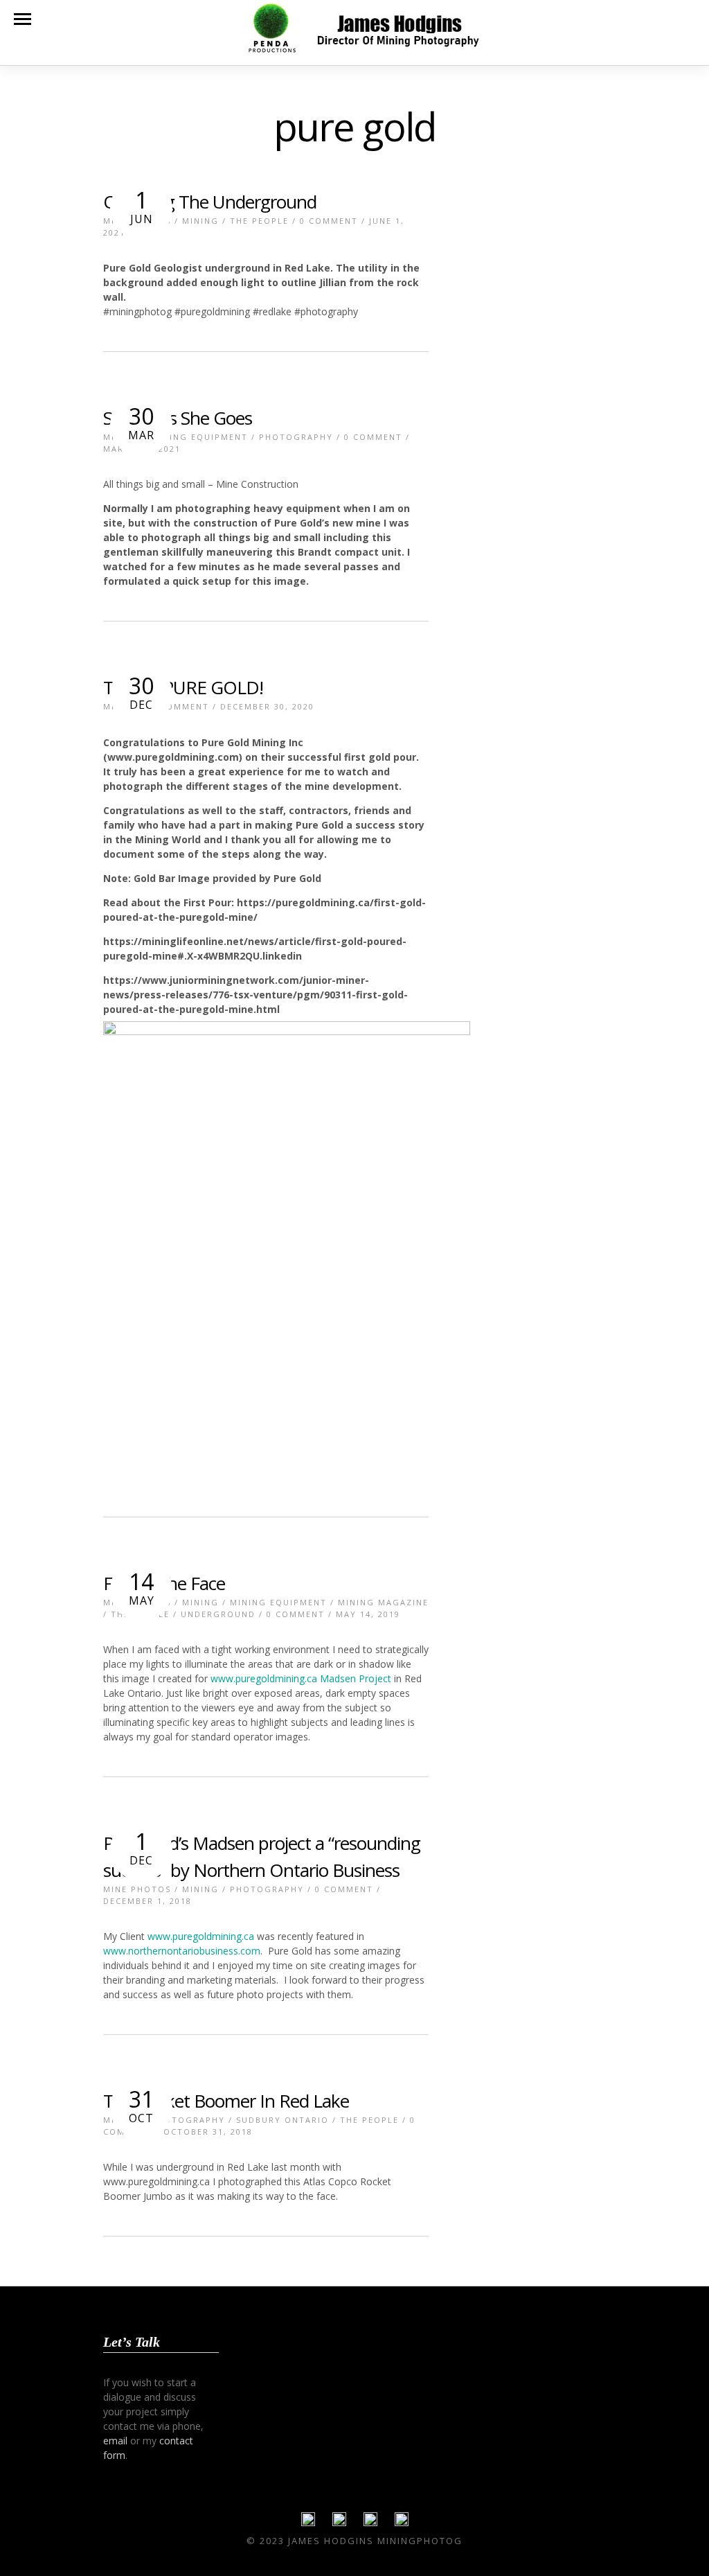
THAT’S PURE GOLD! (183, 687)
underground (218, 1614)
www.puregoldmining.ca (201, 1936)
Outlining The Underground (210, 202)
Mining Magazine (383, 1602)
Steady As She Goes (178, 418)
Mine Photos (137, 1889)
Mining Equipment (199, 437)
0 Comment (329, 221)
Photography (296, 437)
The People (259, 221)
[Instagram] (402, 2523)
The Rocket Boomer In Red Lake (226, 2101)
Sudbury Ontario (282, 2120)
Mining (200, 221)
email (115, 2441)
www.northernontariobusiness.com (182, 1951)
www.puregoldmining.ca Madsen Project (299, 1678)
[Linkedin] (370, 2523)
